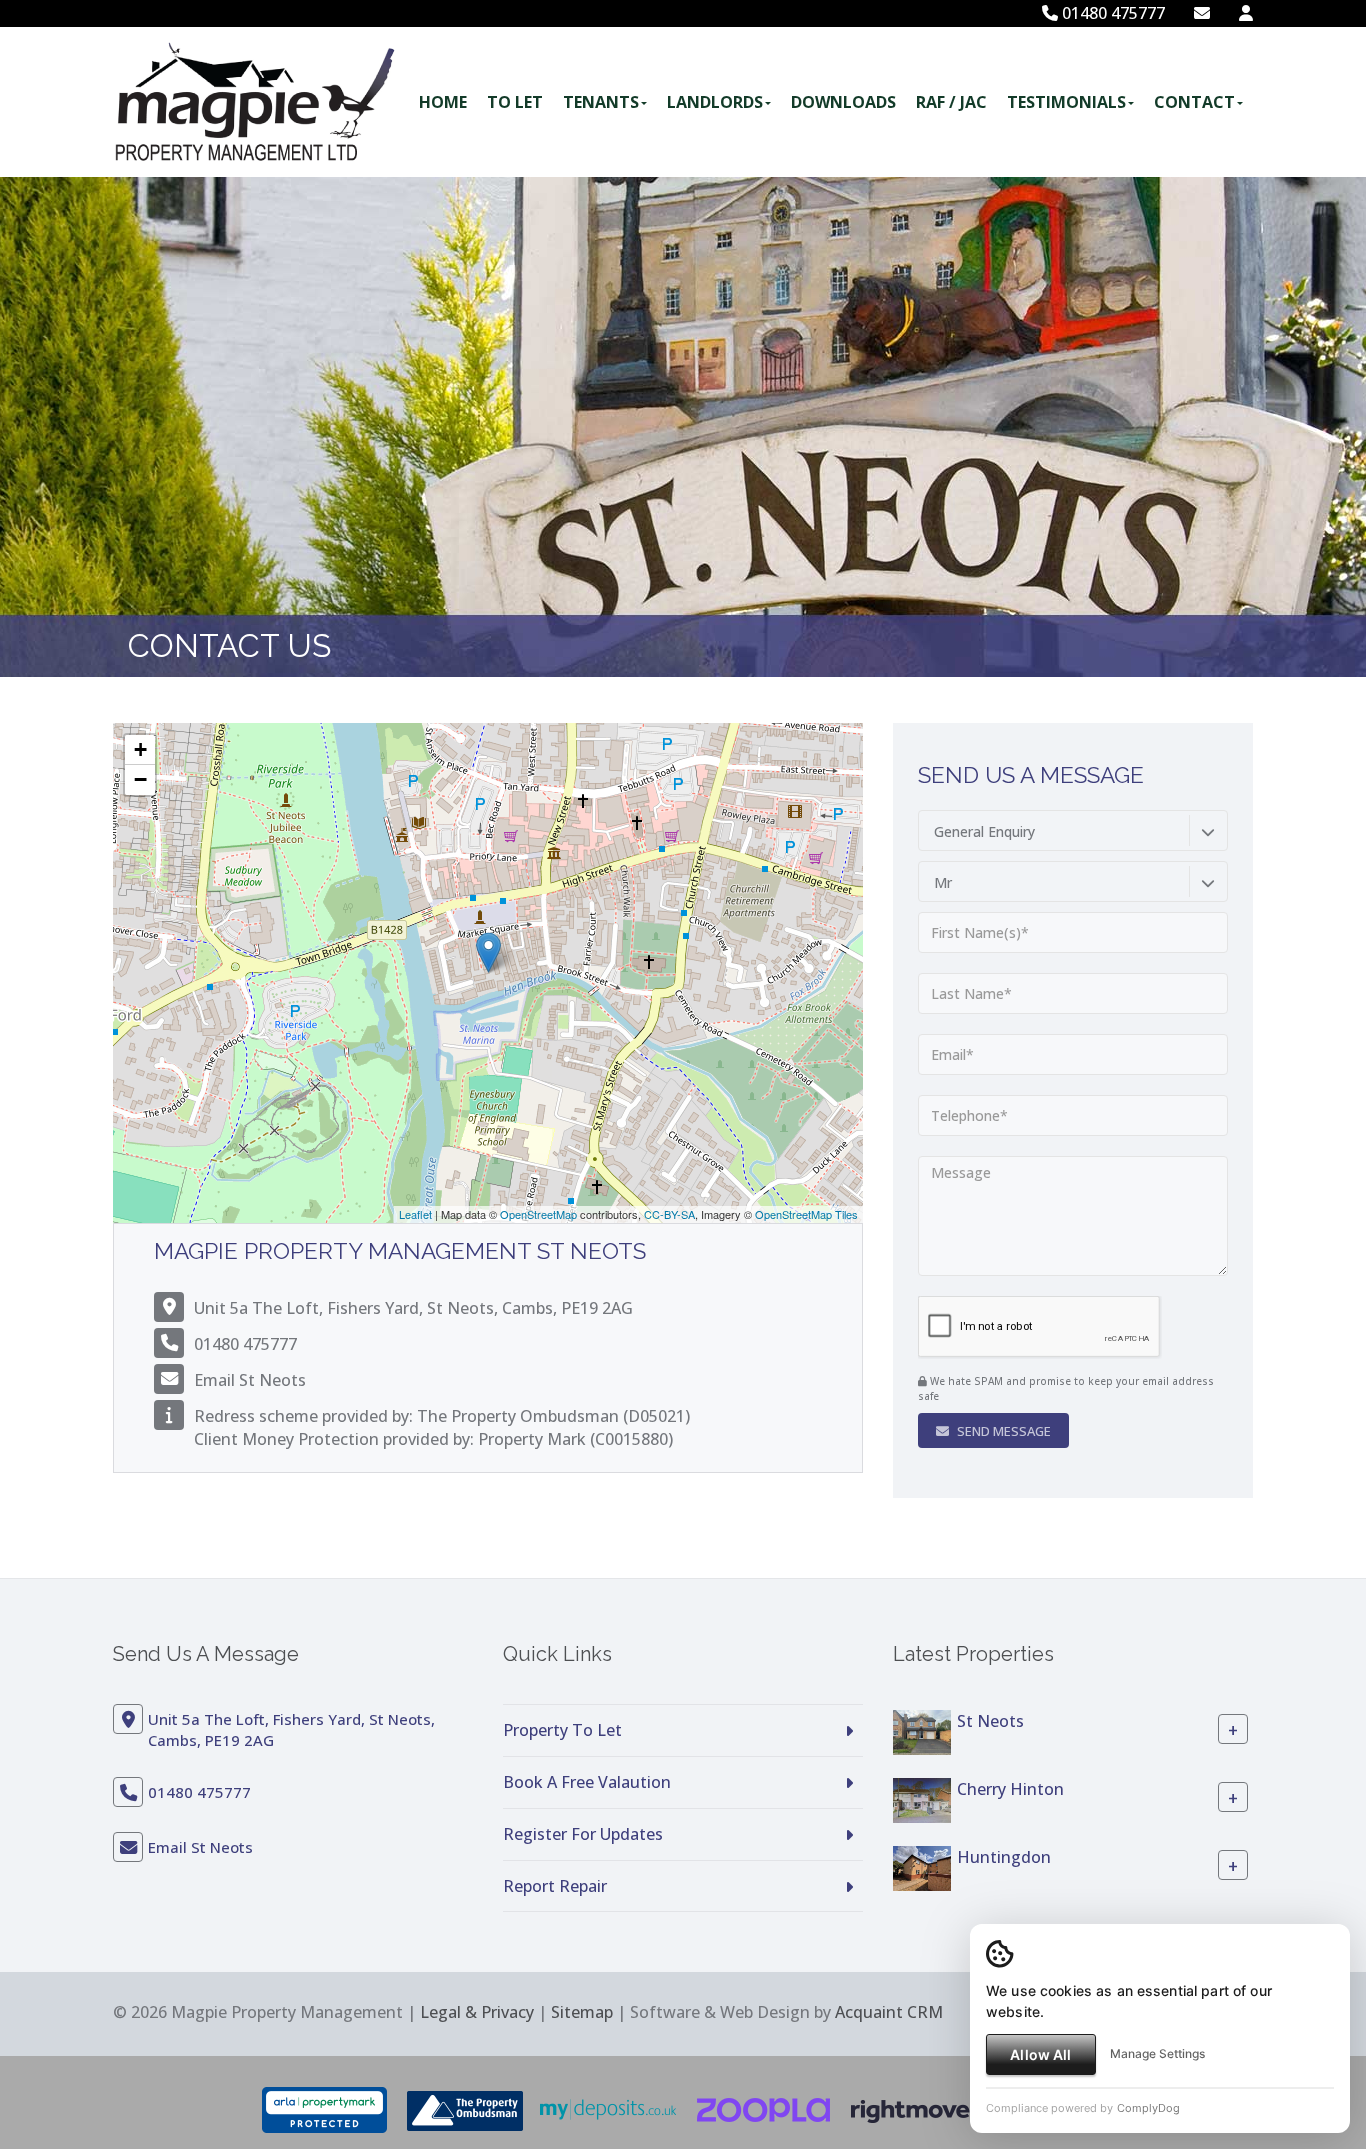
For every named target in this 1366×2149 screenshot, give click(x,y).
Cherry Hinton (1010, 1789)
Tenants (601, 102)
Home (443, 102)
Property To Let (562, 1730)
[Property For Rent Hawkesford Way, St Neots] (922, 1731)
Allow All (1040, 2054)
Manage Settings (1157, 2053)
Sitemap (582, 2012)
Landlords (715, 102)
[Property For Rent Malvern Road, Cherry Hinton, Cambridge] (922, 1799)
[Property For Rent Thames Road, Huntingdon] (922, 1867)
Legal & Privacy (477, 2012)
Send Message (1002, 1431)
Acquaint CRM (889, 2012)
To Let (515, 102)
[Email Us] (1202, 13)
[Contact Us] (1246, 13)
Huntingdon (1004, 1857)
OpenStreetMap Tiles (806, 1214)
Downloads (843, 102)
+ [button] (140, 749)
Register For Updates (583, 1834)
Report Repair (555, 1886)
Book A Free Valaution (587, 1782)
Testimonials (1066, 102)
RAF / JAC (951, 102)
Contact (1194, 102)
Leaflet (415, 1214)
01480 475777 (1111, 13)
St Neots (990, 1721)
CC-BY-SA (669, 1214)
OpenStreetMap (538, 1214)
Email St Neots (250, 1380)
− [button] (140, 779)
